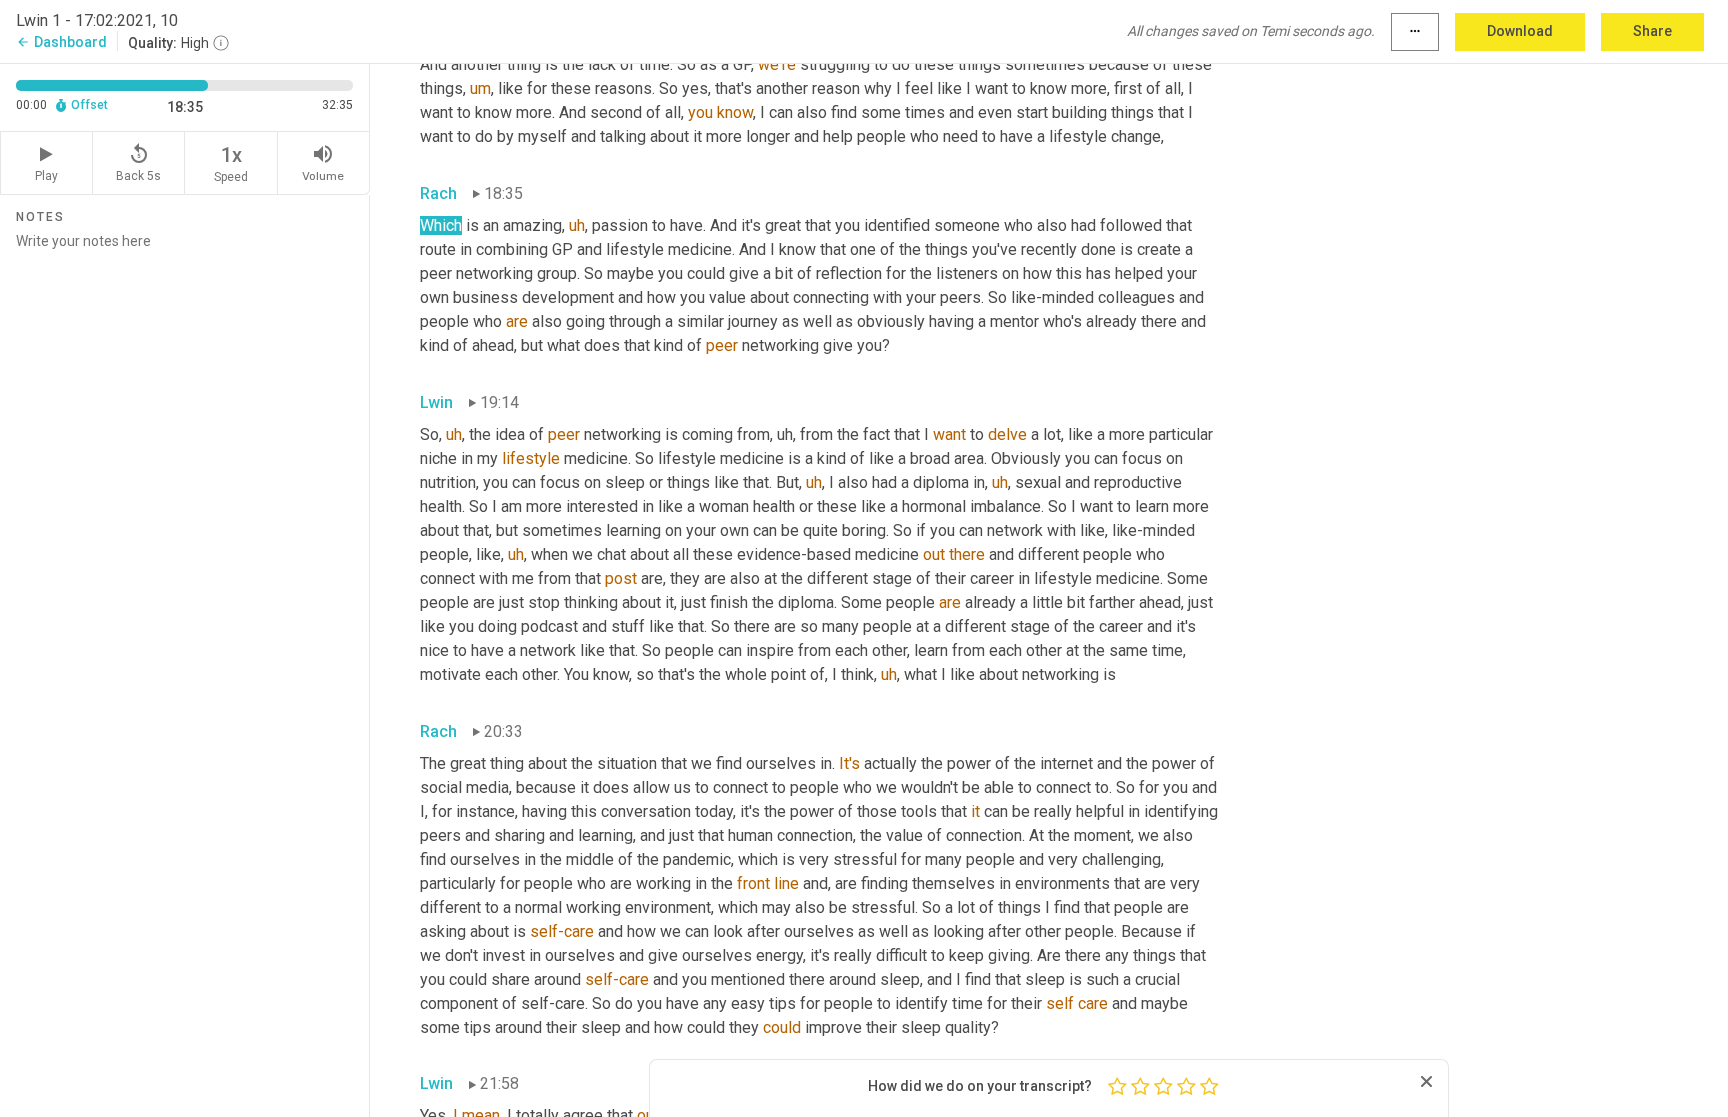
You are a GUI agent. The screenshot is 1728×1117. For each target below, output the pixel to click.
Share (1652, 31)
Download (1520, 31)
